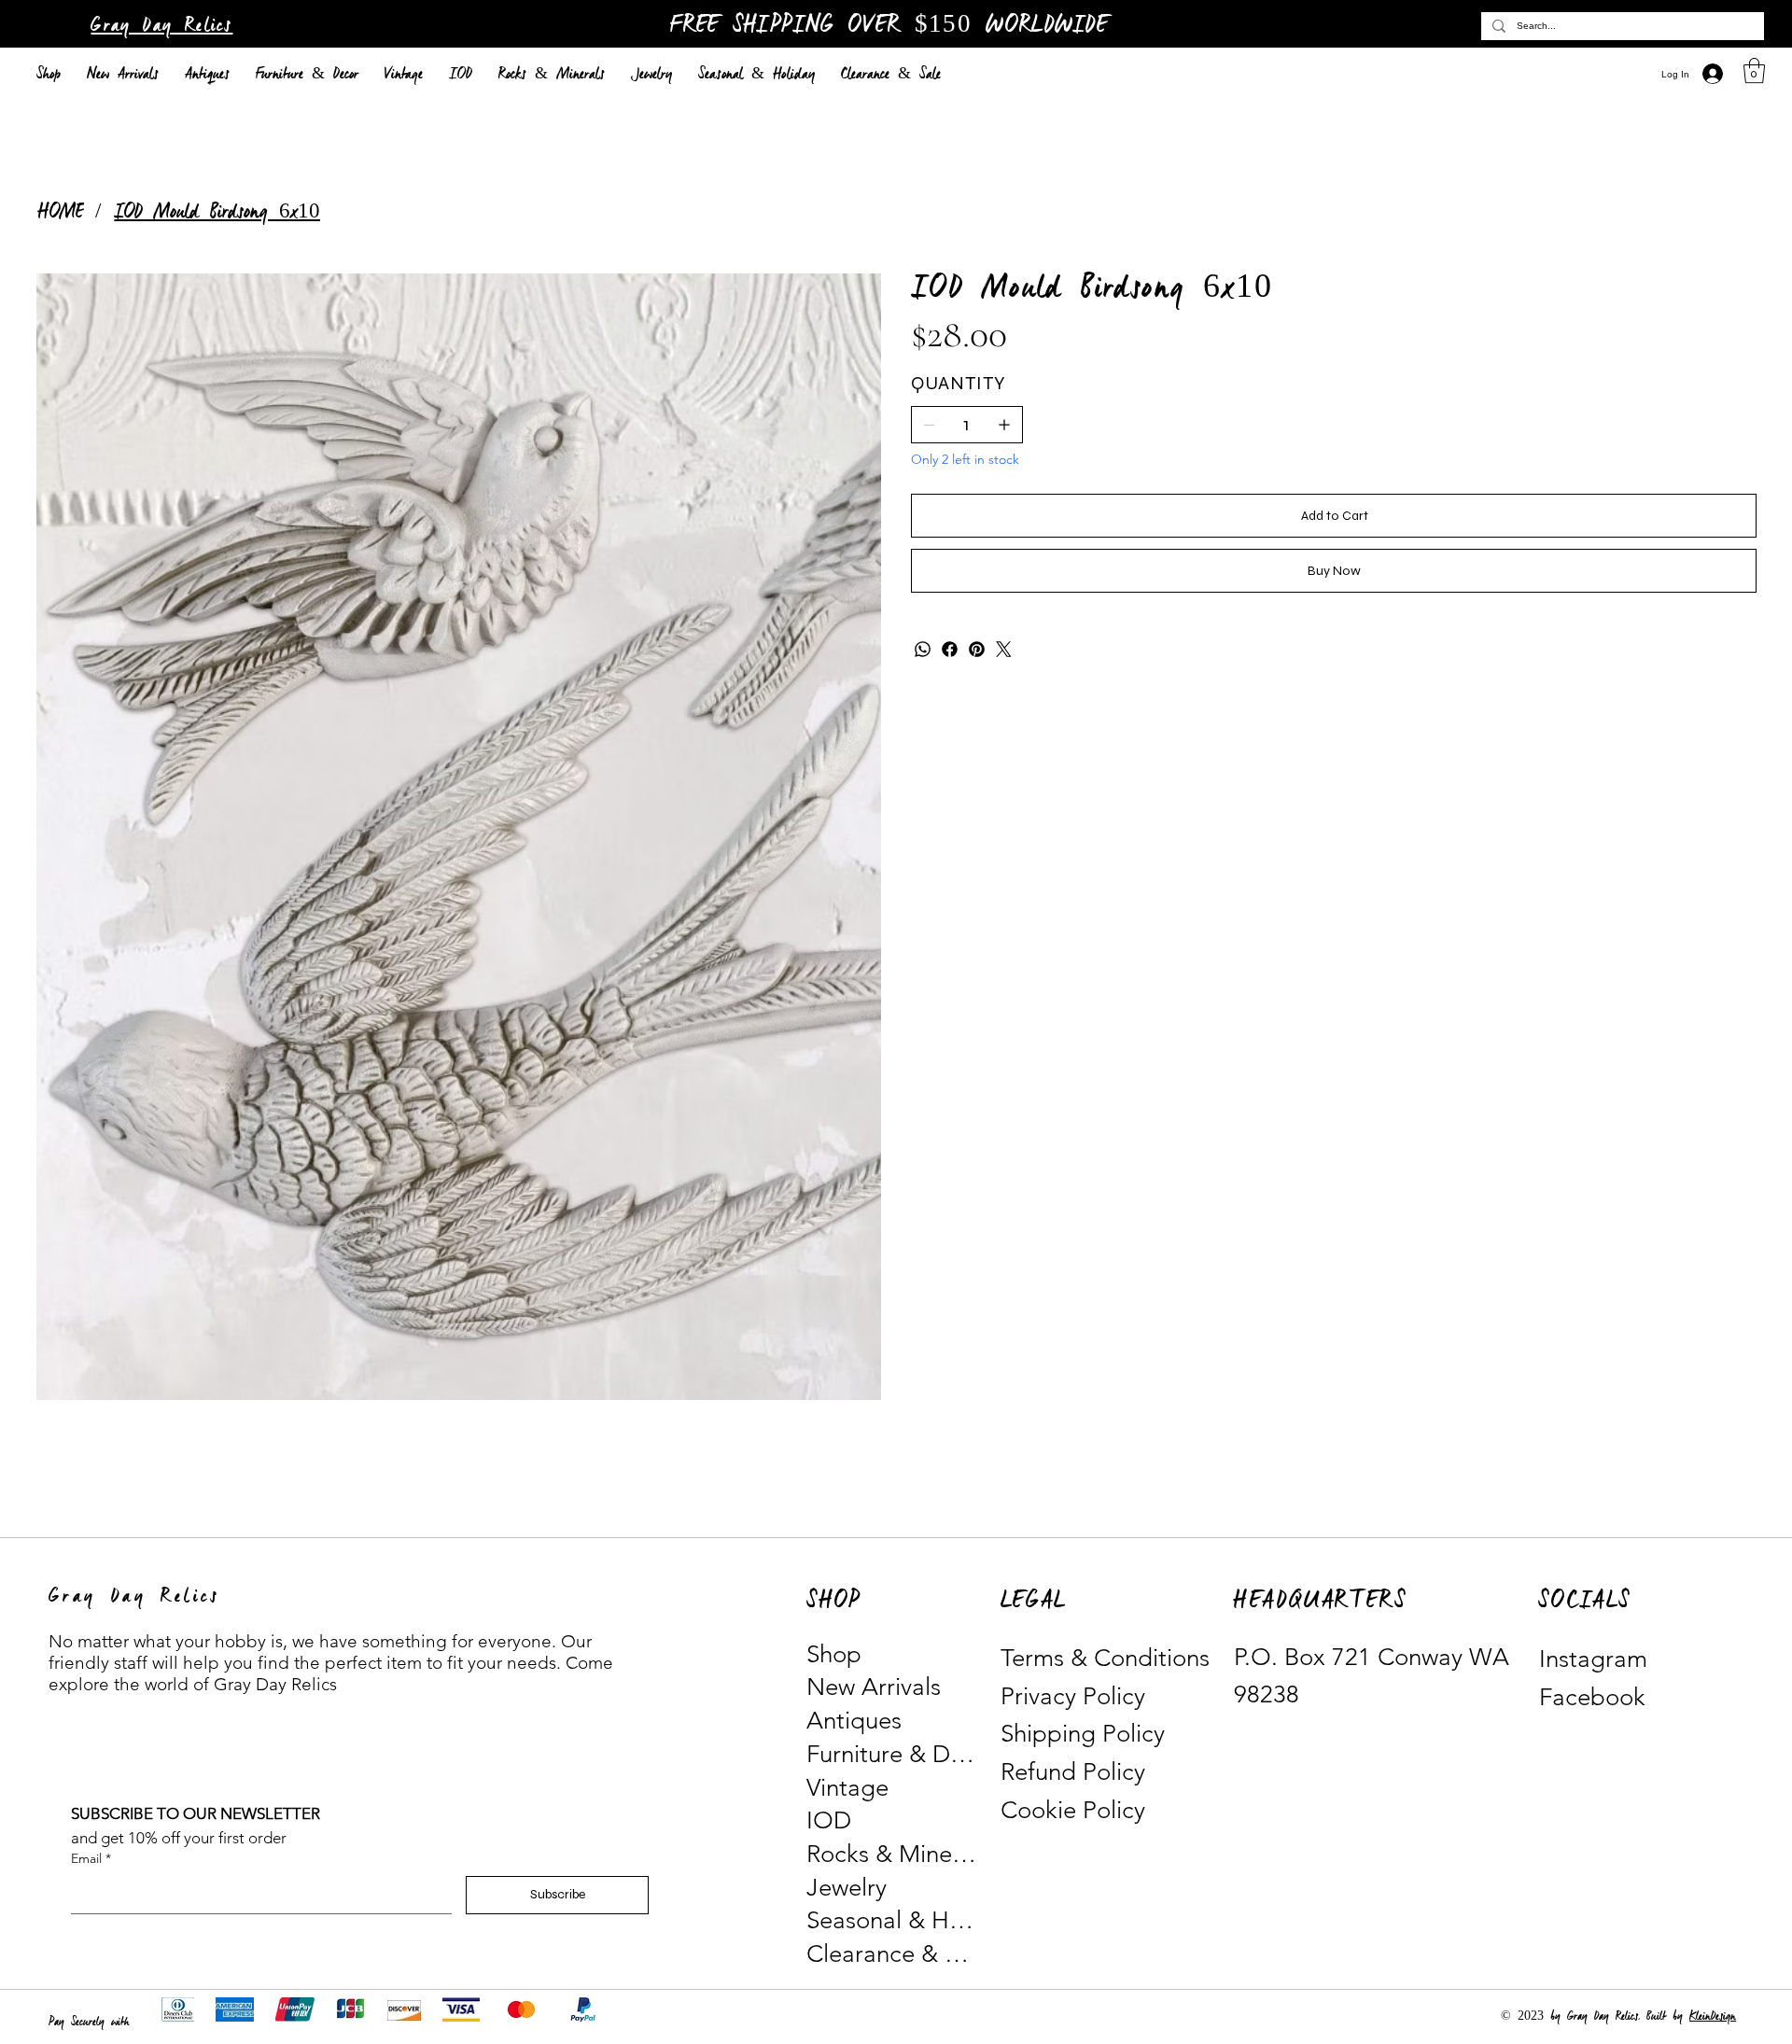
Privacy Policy (1073, 1696)
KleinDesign (1713, 2016)
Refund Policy (1073, 1772)
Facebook (1592, 1697)
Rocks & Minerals (893, 1854)
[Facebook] (950, 649)
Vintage (847, 1788)
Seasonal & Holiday (893, 1920)
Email (91, 1858)
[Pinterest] (977, 649)
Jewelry (847, 1888)
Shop (834, 1654)
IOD (829, 1820)
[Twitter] (1004, 649)
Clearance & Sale (893, 1954)
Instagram (1593, 1659)
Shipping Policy (1083, 1734)
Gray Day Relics (161, 26)
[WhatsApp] (923, 649)
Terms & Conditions (1105, 1658)
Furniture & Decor (893, 1754)
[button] (1754, 70)
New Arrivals (874, 1687)
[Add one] (1004, 425)
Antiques (854, 1721)
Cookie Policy (1073, 1810)
